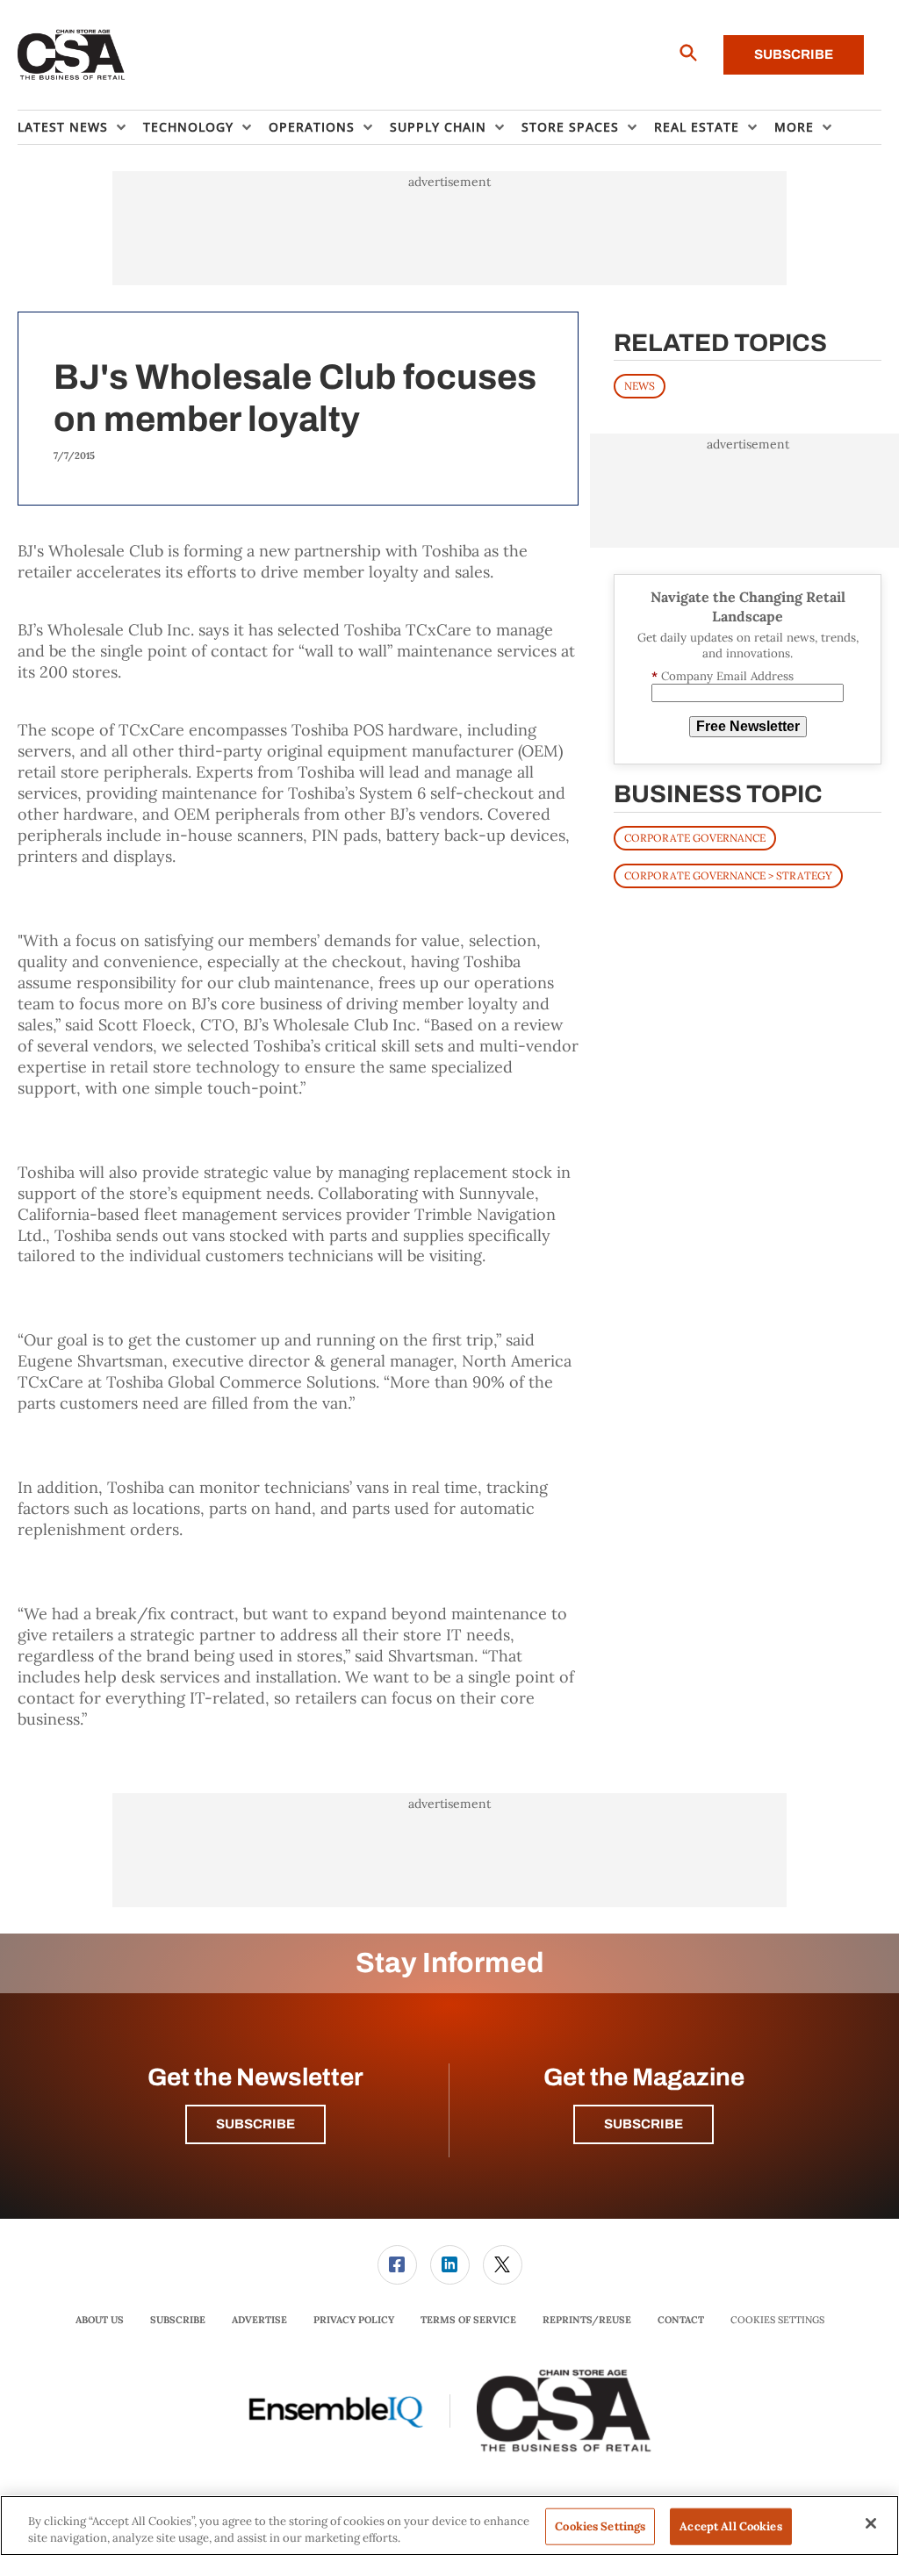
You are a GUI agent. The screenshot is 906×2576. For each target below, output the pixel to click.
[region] (449, 2526)
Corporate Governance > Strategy (728, 875)
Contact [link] (681, 2320)
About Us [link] (100, 2320)
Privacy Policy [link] (354, 2320)
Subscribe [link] (178, 2320)
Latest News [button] (63, 127)
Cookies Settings (777, 2320)
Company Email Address (723, 676)
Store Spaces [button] (570, 127)
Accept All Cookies (730, 2526)
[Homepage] (72, 55)
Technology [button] (188, 127)
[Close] (871, 2523)
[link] (397, 2265)
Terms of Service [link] (468, 2320)
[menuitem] (80, 127)
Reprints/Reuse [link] (587, 2320)
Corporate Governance (695, 838)
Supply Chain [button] (438, 127)
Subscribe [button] (255, 2124)
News (640, 386)
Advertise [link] (259, 2320)
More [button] (794, 127)
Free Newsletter (748, 726)
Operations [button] (312, 127)
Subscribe (794, 54)
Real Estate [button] (697, 127)
